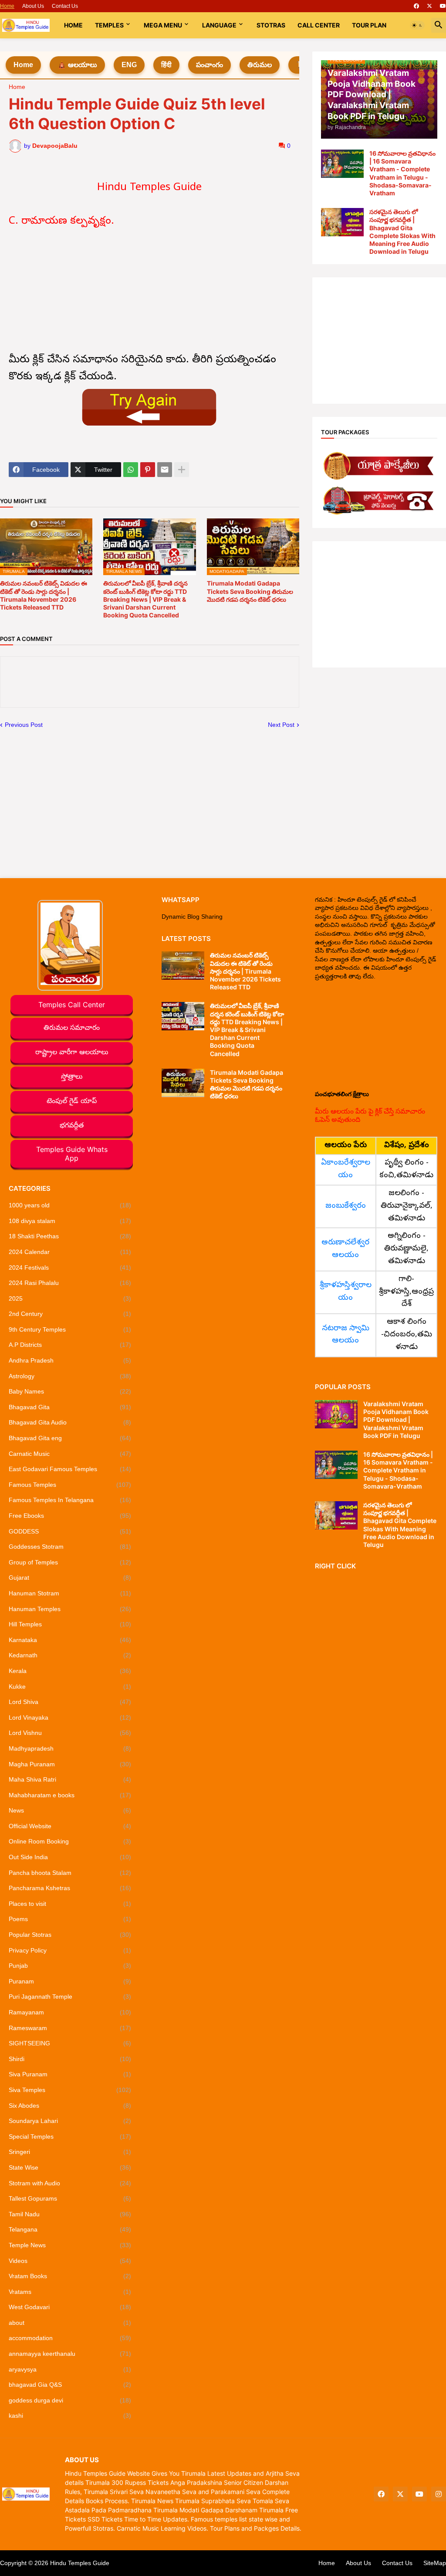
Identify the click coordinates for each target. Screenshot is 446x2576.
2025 (70, 1298)
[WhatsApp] (131, 470)
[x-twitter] (429, 6)
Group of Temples (70, 1562)
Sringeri (70, 2152)
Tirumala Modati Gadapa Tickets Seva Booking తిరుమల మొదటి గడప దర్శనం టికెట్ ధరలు (250, 591)
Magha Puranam (70, 1764)
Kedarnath (70, 1655)
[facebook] (416, 6)
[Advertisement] (150, 291)
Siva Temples (70, 2090)
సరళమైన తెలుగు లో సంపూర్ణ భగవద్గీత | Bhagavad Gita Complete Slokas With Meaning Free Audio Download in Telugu (402, 232)
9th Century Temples (70, 1329)
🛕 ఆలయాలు (77, 65)
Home (7, 6)
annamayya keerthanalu (70, 2354)
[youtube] (443, 6)
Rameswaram (70, 2028)
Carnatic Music (70, 1454)
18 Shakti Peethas (70, 1236)
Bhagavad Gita (70, 1407)
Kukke (70, 1687)
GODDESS (70, 1531)
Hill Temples (70, 1624)
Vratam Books (70, 2276)
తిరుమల (260, 65)
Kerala (70, 1671)
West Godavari (70, 2307)
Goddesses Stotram (70, 1547)
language (219, 25)
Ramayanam (70, 2012)
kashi (70, 2416)
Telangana (70, 2229)
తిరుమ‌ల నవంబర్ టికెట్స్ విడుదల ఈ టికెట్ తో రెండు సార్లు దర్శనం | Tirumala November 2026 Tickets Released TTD (44, 595)
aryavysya (70, 2369)
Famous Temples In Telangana (70, 1500)
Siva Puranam (70, 2074)
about (70, 2323)
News (70, 1810)
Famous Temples (70, 1485)
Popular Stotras (70, 1935)
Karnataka (70, 1640)
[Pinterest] (148, 470)
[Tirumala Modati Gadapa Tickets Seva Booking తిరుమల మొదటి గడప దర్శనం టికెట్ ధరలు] (183, 1083)
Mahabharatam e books (70, 1795)
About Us (33, 6)
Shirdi (70, 2059)
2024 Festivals (70, 1268)
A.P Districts (70, 1345)
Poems (70, 1919)
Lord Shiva (70, 1702)
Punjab (70, 1966)
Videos (70, 2261)
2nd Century (70, 1314)
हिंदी (166, 65)
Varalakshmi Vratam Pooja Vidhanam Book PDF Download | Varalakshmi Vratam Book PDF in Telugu (396, 1420)
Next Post (281, 725)
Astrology (70, 1376)
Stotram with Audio (70, 2183)
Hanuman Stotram (70, 1593)
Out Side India (70, 1857)
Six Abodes (70, 2106)
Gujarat (70, 1578)
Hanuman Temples (70, 1609)
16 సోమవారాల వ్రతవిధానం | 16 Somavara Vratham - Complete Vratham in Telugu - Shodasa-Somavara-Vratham (402, 173)
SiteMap (435, 2563)
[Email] (165, 470)
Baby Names (70, 1391)
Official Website (70, 1826)
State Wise (70, 2167)
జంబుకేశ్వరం (346, 1206)
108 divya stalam (70, 1221)
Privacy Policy (70, 1950)
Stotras (271, 25)
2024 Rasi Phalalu (70, 1283)
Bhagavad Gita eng (70, 1438)
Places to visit (70, 1904)
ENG (129, 65)
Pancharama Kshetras (70, 1888)
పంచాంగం (209, 65)
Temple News (70, 2245)
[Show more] (182, 470)
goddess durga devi (70, 2400)
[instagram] (439, 2494)
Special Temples (70, 2136)
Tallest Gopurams (70, 2198)
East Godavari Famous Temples (70, 1469)
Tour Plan (369, 25)
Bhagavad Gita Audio (70, 1422)
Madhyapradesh (70, 1748)
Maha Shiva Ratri (70, 1779)
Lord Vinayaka (70, 1717)
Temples (109, 25)
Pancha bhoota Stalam (70, 1873)
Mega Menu (163, 25)
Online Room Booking (70, 1841)
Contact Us (65, 6)
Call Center (319, 25)
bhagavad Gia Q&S (70, 2385)
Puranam (70, 1981)
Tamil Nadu (70, 2214)
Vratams (70, 2292)
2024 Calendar (70, 1252)
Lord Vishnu (70, 1733)
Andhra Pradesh (70, 1360)
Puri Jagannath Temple (70, 1997)
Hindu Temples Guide (80, 2563)
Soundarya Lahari (70, 2121)
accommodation (70, 2338)
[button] (417, 25)
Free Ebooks (70, 1516)
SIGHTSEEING (70, 2043)
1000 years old (70, 1205)
